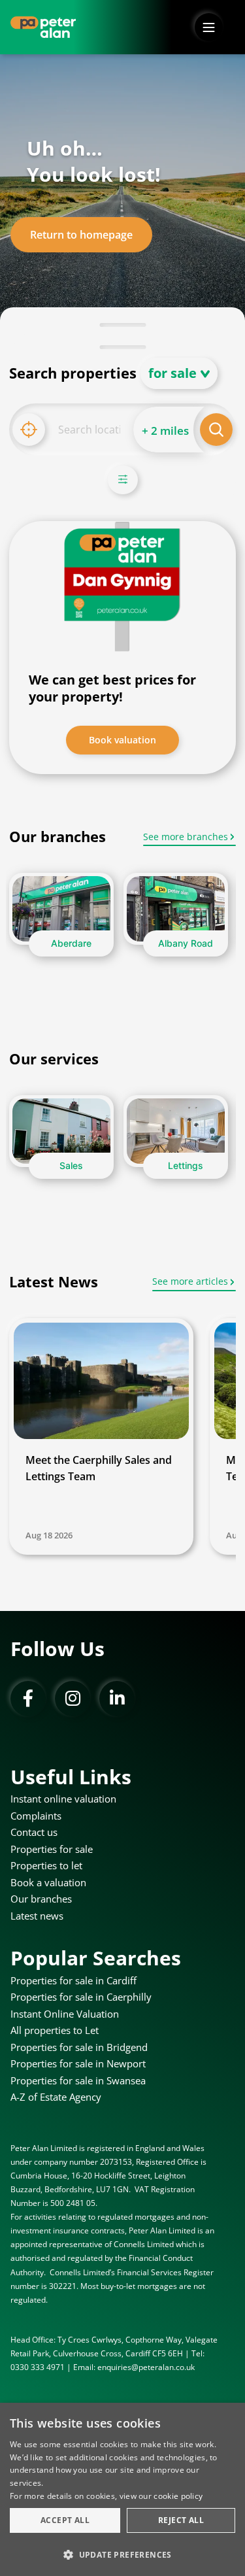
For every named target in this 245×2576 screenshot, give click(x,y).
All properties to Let (55, 2030)
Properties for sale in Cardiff (73, 1980)
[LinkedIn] (117, 1699)
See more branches (186, 837)
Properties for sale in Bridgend (79, 2047)
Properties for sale (52, 1849)
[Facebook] (28, 1699)
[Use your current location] (29, 430)
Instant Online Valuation (65, 2014)
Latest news (37, 1916)
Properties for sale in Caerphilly (81, 1997)
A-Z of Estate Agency (56, 2097)
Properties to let (46, 1865)
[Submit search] (216, 430)
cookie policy (178, 2496)
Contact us (34, 1832)
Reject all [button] (181, 2520)
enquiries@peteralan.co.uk (146, 2367)
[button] (122, 2554)
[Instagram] (73, 1699)
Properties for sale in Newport (78, 2063)
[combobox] (89, 430)
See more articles (190, 1281)
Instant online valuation (63, 1799)
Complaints (36, 1816)
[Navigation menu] (209, 27)
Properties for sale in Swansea (78, 2080)
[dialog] (122, 2489)
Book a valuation (48, 1882)
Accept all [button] (65, 2520)
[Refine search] (123, 480)
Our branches (41, 1899)
